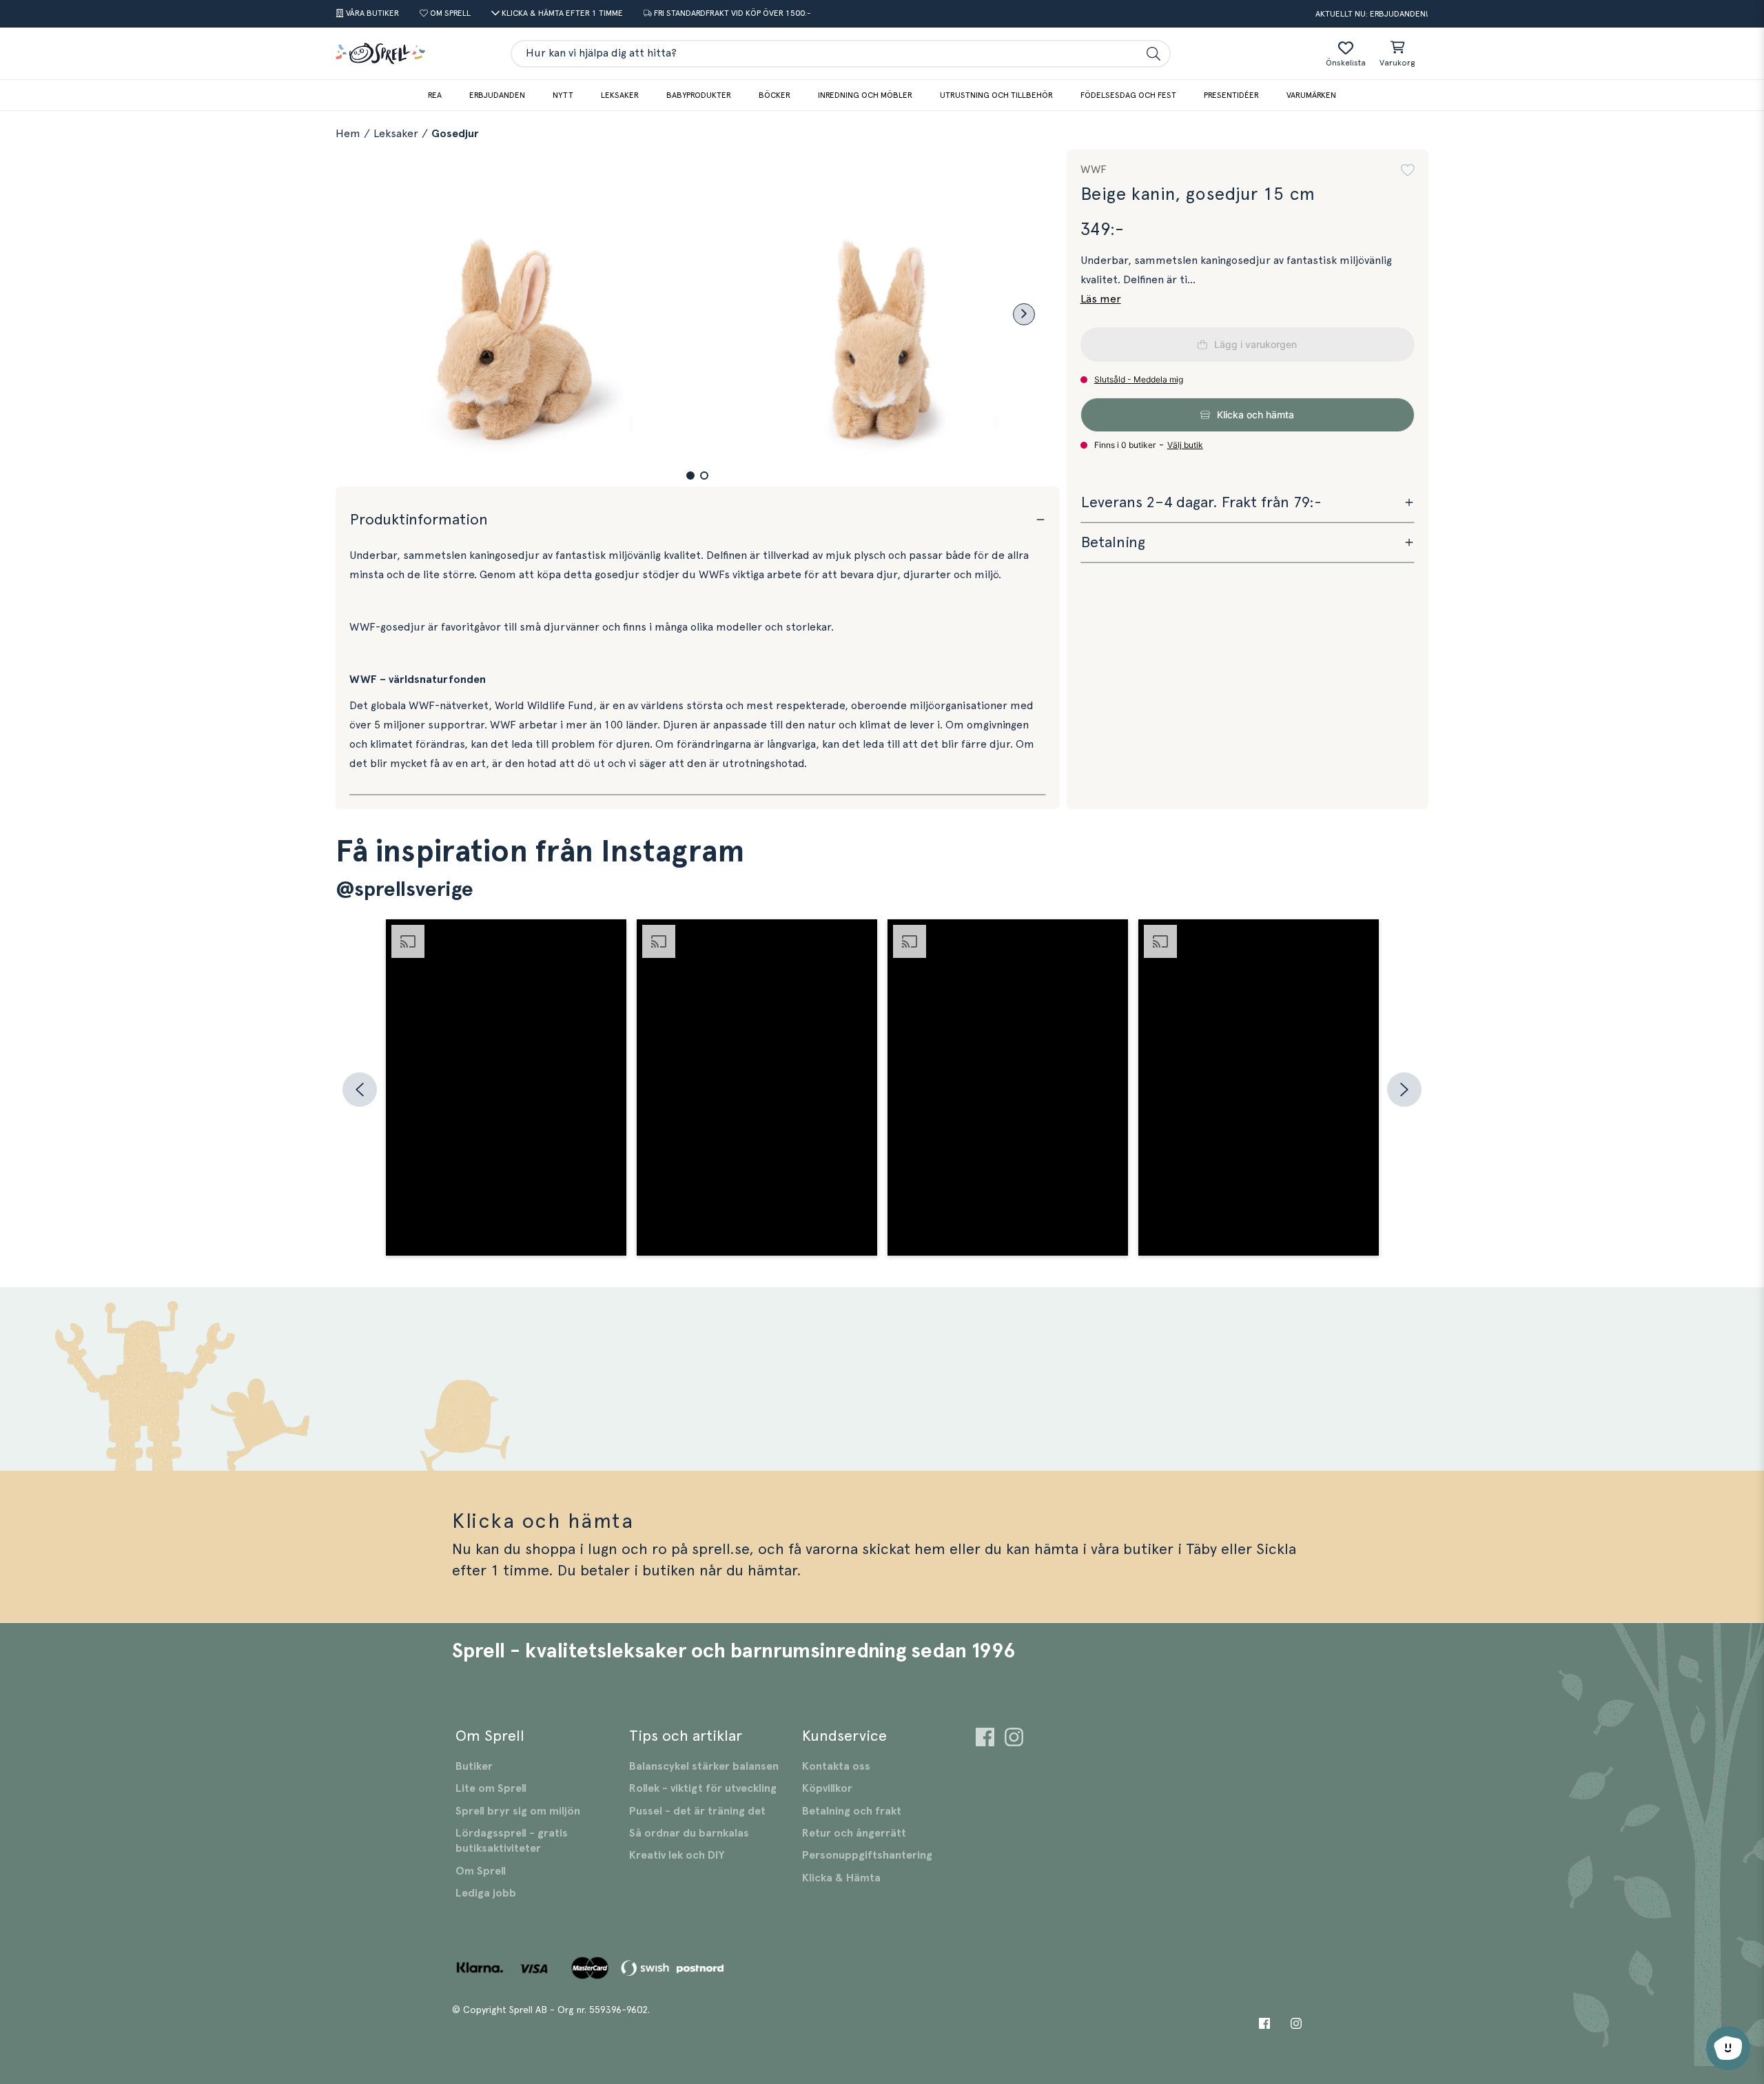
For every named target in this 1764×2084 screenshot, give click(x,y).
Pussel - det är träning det (697, 1811)
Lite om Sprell (491, 1788)
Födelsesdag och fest (1128, 95)
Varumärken (1311, 95)
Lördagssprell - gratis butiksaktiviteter (512, 1841)
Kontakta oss (836, 1766)
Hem (348, 134)
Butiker (474, 1766)
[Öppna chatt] (1728, 2048)
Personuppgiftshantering (867, 1855)
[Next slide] (1024, 314)
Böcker (775, 95)
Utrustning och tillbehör (996, 95)
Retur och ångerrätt (854, 1833)
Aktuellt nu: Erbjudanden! (1372, 14)
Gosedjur (455, 134)
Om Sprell (481, 1871)
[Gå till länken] (985, 1739)
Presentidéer (1231, 95)
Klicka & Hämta (841, 1878)
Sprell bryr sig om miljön (518, 1811)
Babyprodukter (699, 95)
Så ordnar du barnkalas (689, 1833)
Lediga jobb (486, 1893)
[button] (690, 476)
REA (435, 95)
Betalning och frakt (852, 1811)
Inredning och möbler (865, 95)
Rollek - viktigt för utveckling (703, 1788)
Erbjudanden (497, 95)
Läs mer (1101, 299)
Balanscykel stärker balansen (704, 1766)
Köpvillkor (827, 1788)
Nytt (563, 95)
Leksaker (620, 95)
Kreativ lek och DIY (677, 1855)
